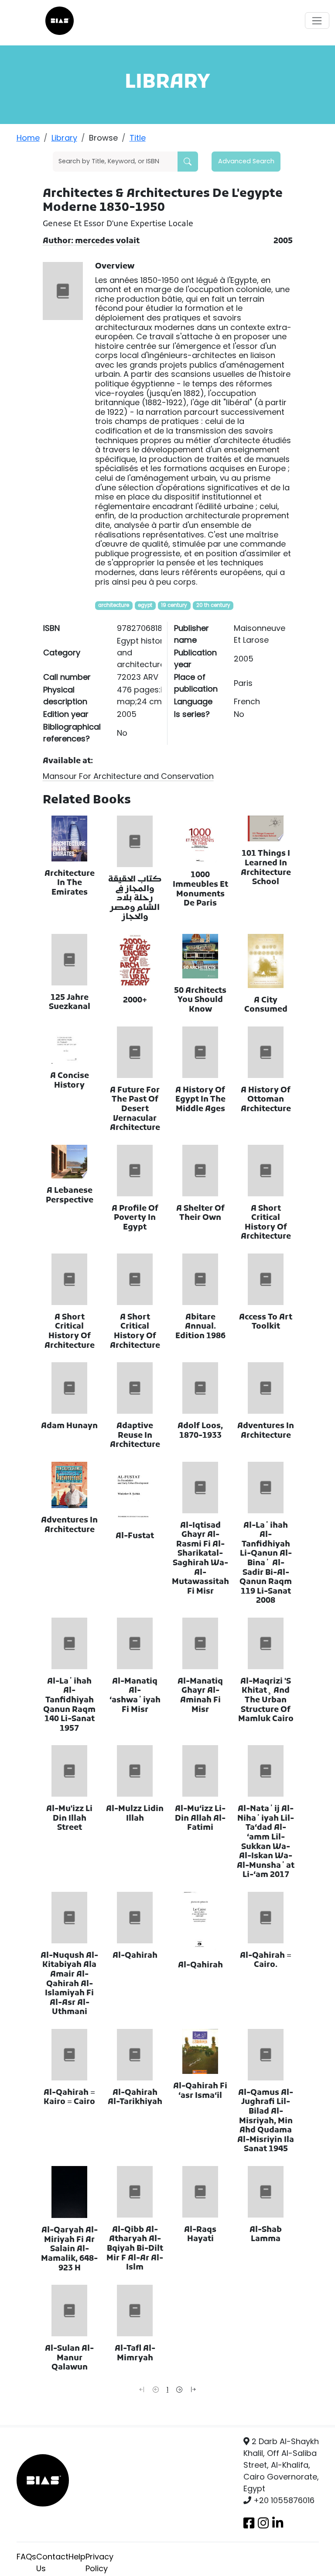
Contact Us (52, 2562)
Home (28, 138)
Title (138, 138)
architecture (114, 605)
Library (64, 138)
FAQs (26, 2557)
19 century (174, 605)
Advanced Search (246, 161)
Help (77, 2557)
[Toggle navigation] (317, 21)
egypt (145, 605)
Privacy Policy (99, 2562)
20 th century (213, 605)
